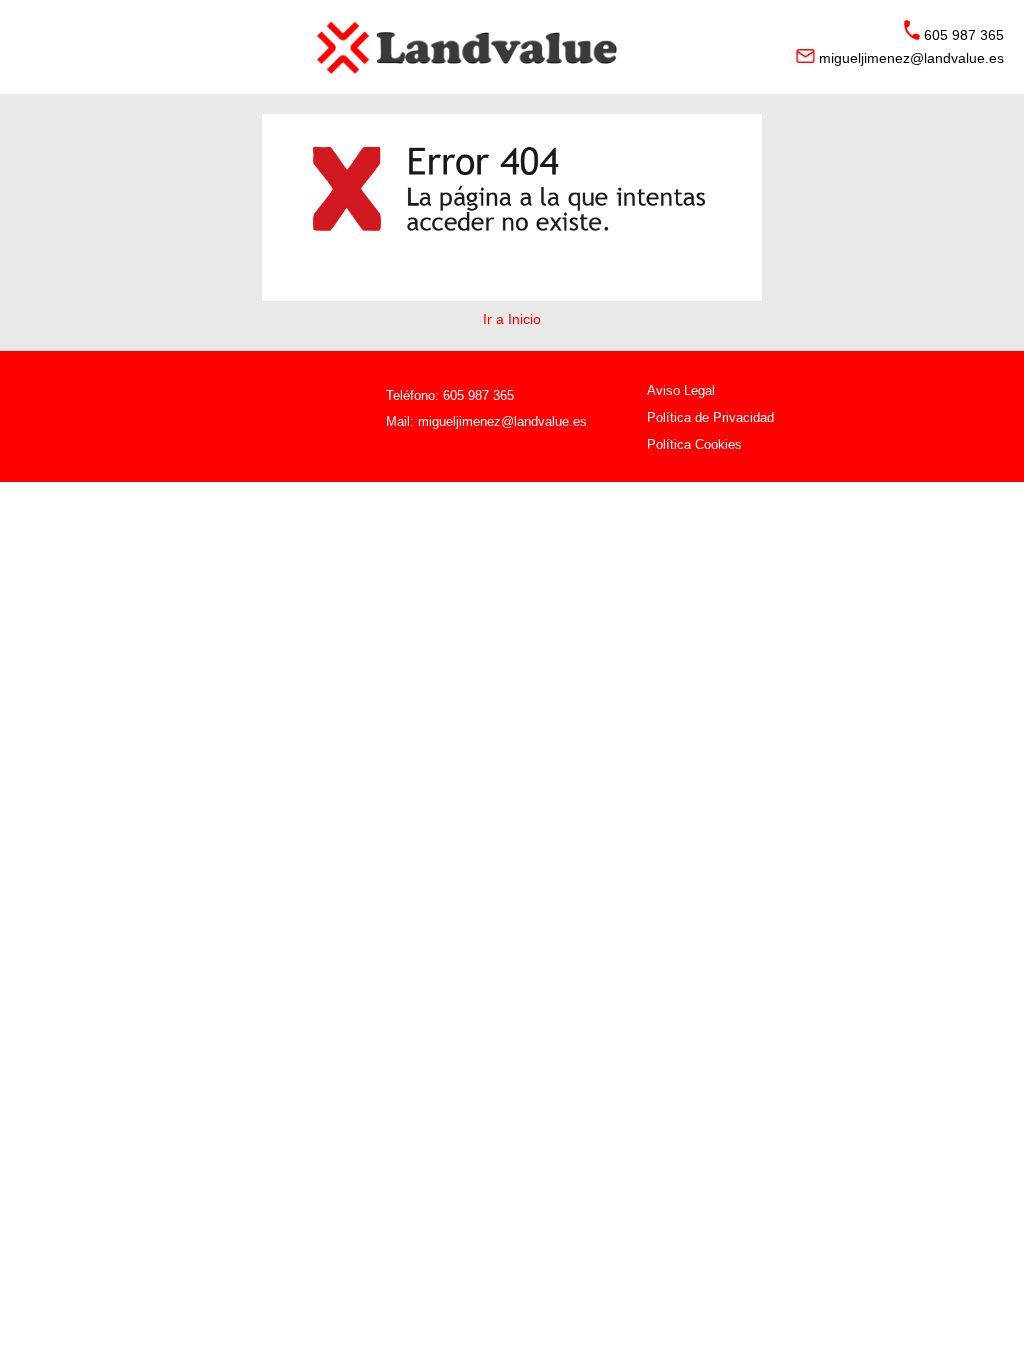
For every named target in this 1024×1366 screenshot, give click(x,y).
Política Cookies (694, 444)
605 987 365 (478, 395)
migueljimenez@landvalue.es (502, 421)
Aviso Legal (681, 390)
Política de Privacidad (710, 417)
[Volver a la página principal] (511, 47)
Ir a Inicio (512, 319)
